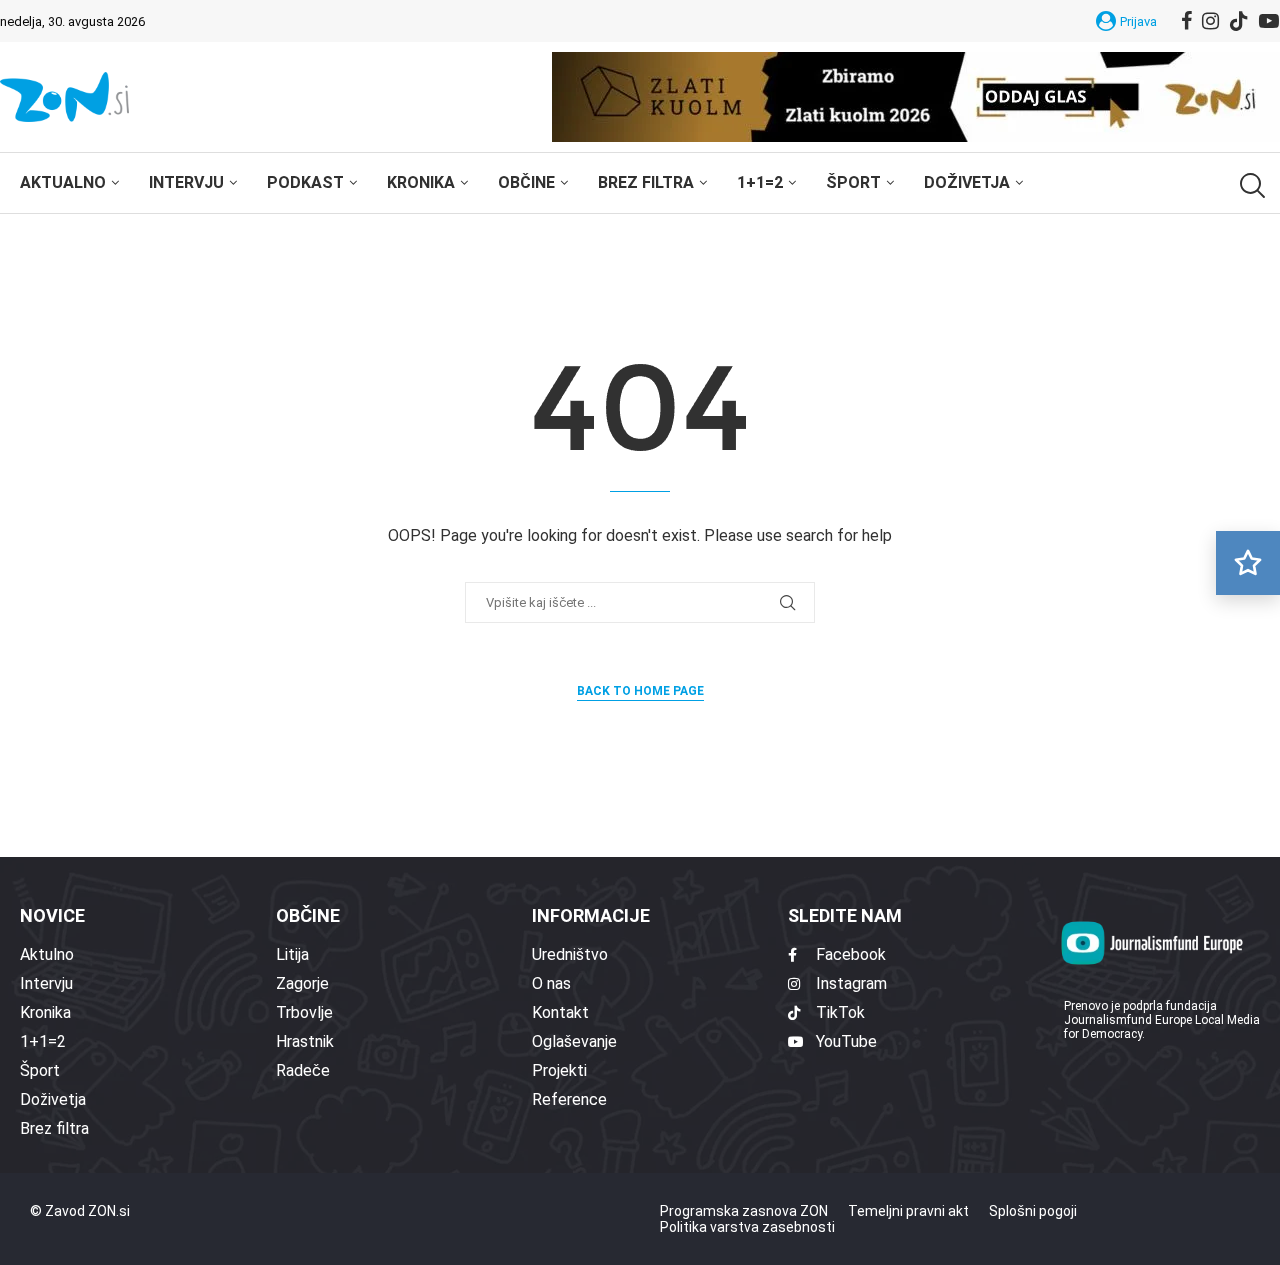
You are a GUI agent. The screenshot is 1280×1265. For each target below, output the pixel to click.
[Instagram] (1210, 21)
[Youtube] (1269, 21)
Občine (526, 182)
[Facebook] (1186, 21)
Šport (853, 182)
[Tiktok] (1239, 21)
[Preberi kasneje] (1248, 563)
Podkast (305, 182)
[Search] (1250, 185)
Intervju (186, 182)
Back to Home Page (640, 691)
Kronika (421, 182)
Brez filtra (646, 182)
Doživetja (967, 182)
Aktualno (63, 182)
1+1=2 (760, 182)
